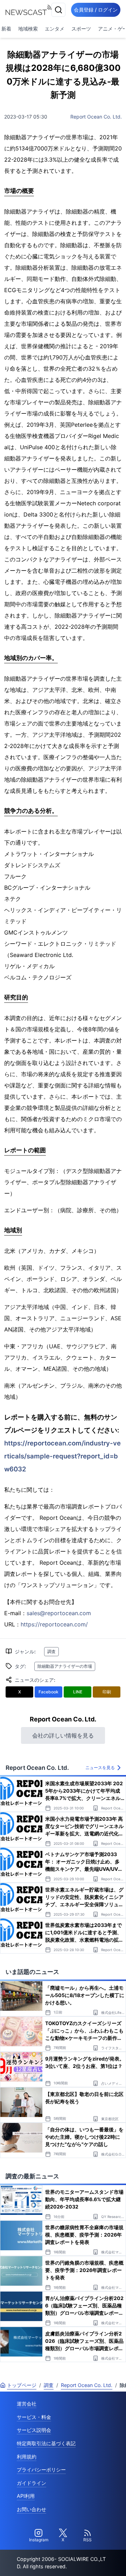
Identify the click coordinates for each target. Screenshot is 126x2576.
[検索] (58, 10)
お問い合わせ (31, 2509)
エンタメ (55, 29)
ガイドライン (31, 2483)
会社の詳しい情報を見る (63, 1735)
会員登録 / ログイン (96, 10)
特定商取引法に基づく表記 (46, 2443)
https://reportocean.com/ (54, 1624)
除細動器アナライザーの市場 (65, 1666)
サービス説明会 (34, 2430)
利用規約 (27, 2457)
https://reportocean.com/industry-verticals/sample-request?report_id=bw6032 (62, 1456)
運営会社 (27, 2404)
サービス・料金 (34, 2417)
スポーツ (81, 29)
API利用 (26, 2496)
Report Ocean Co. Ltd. (96, 117)
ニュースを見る (100, 1768)
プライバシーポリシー (41, 2470)
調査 (51, 1651)
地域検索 (28, 29)
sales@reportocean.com (59, 1613)
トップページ (22, 2385)
